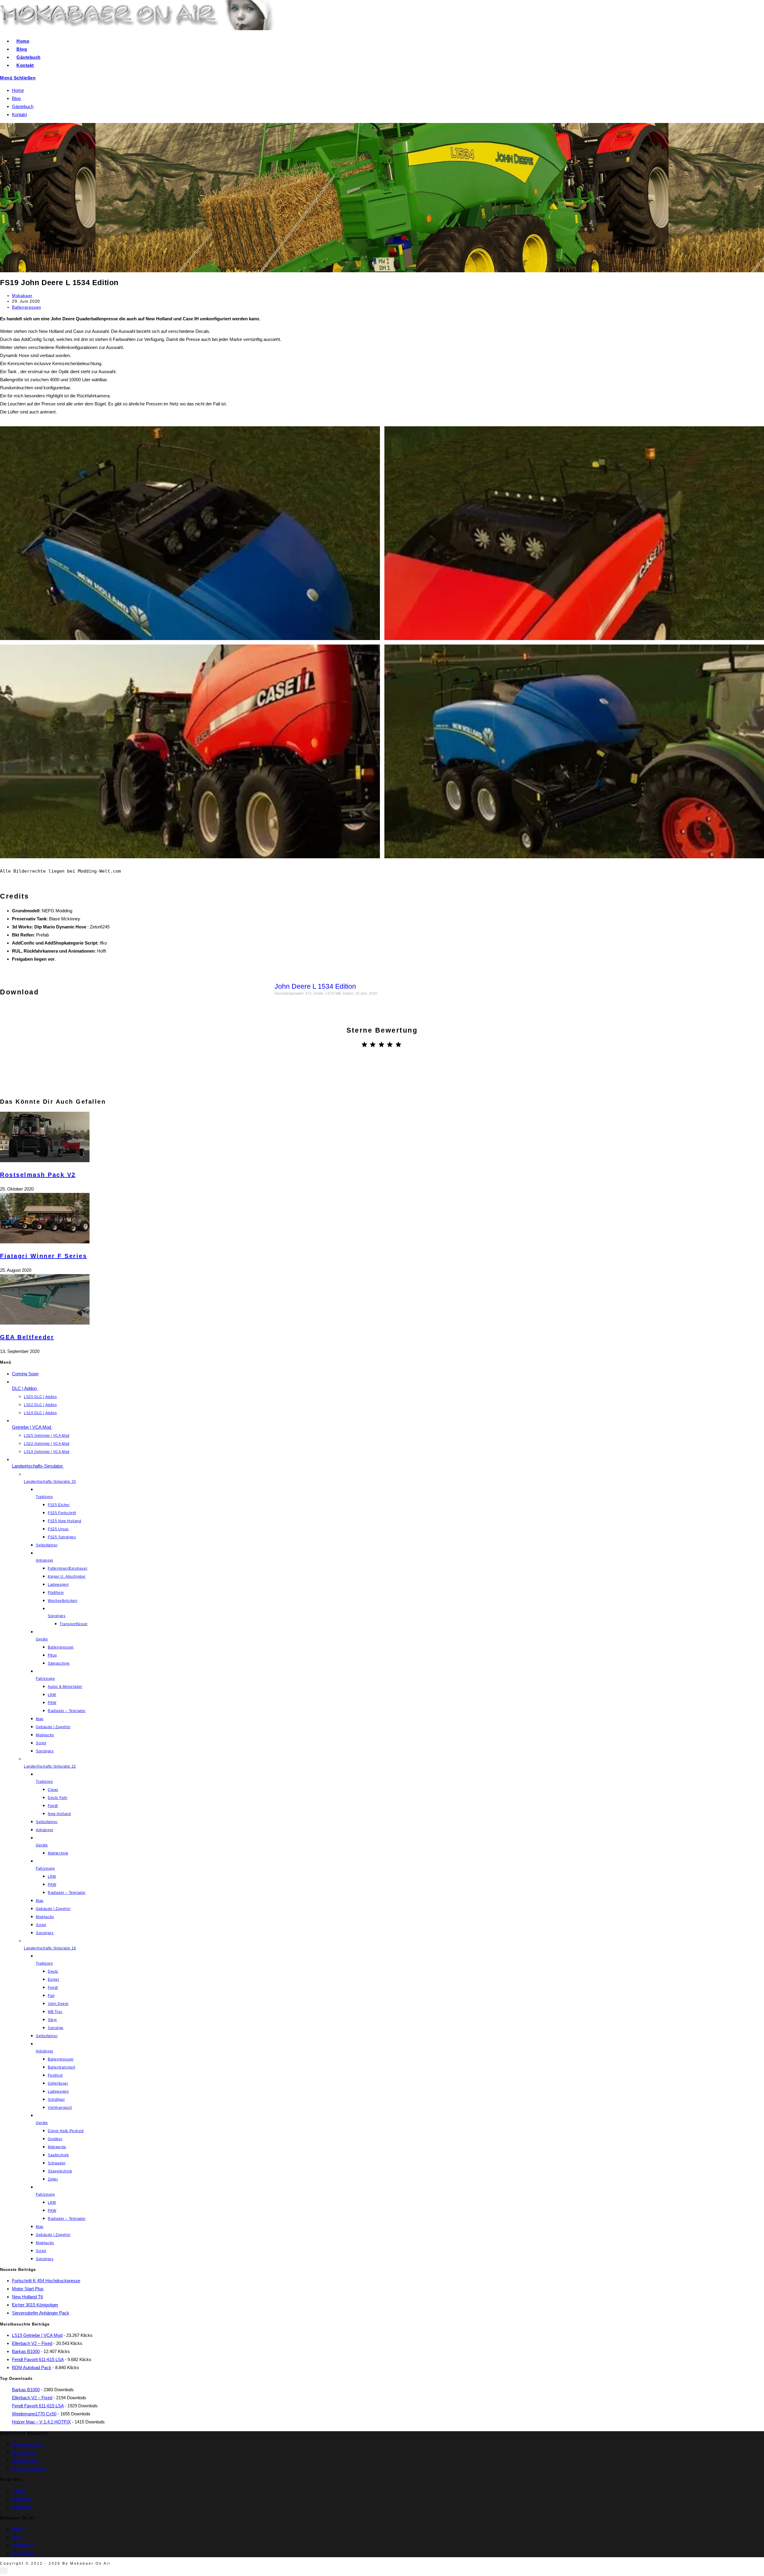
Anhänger (45, 1830)
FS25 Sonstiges (62, 1537)
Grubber (55, 2139)
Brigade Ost (24, 2452)
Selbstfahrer (47, 1545)
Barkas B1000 (26, 2351)
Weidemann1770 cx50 (34, 2414)
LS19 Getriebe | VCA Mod (47, 1452)
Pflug (52, 1655)
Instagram (22, 2507)
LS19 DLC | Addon (40, 1413)
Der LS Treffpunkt (29, 2468)
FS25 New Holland (65, 1521)
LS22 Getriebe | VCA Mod (47, 1444)
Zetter (53, 2179)
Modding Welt (25, 2460)
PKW (52, 1703)
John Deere (58, 2004)
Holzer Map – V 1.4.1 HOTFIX (41, 2422)
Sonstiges (45, 1751)
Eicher (54, 1980)
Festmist (55, 2075)
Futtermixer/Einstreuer (68, 1568)
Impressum (23, 2553)
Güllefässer (58, 2083)
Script (41, 1743)
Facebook (22, 2499)
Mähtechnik (58, 1853)
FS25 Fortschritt (62, 1513)
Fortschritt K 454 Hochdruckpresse (46, 2281)
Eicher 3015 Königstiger (35, 2305)
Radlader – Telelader (67, 1711)
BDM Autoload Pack (32, 2367)
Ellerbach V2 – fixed (32, 2343)
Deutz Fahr (58, 1798)
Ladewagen (58, 1585)
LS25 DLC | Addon (40, 1397)
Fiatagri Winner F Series (43, 1256)
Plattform (56, 1593)
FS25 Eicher (59, 1505)
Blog (16, 98)
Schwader (57, 2163)
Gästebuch (23, 106)
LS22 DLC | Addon (40, 1405)
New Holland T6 (27, 2297)
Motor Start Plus (28, 2289)
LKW (52, 1695)
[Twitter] (362, 1082)
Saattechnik (58, 2155)
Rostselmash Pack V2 (38, 1175)
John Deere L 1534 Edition (315, 986)
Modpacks (45, 1735)
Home (18, 90)
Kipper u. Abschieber (67, 1577)
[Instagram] (402, 1082)
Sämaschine (59, 1663)
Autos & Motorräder (65, 1687)
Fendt (53, 1806)
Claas (53, 1790)
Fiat (51, 1996)
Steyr (52, 2020)
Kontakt (19, 114)
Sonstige (56, 2028)
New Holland (59, 1814)
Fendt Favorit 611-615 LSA (38, 2359)
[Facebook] (382, 1082)
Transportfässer (74, 1624)
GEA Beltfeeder (27, 1337)
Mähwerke (57, 2147)
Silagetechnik (60, 2171)
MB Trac (55, 2012)
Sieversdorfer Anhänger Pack (41, 2313)
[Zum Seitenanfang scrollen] (4, 2571)
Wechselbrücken (63, 1601)
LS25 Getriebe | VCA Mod (47, 1436)
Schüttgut (56, 2100)
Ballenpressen (27, 307)
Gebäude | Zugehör (53, 1727)
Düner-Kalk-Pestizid (66, 2131)
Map (40, 1719)
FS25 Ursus (58, 1529)
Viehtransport (60, 2108)
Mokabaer (22, 296)
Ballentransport (61, 2067)
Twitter (18, 2491)
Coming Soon (25, 1374)
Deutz (53, 1971)
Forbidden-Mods (28, 2444)
